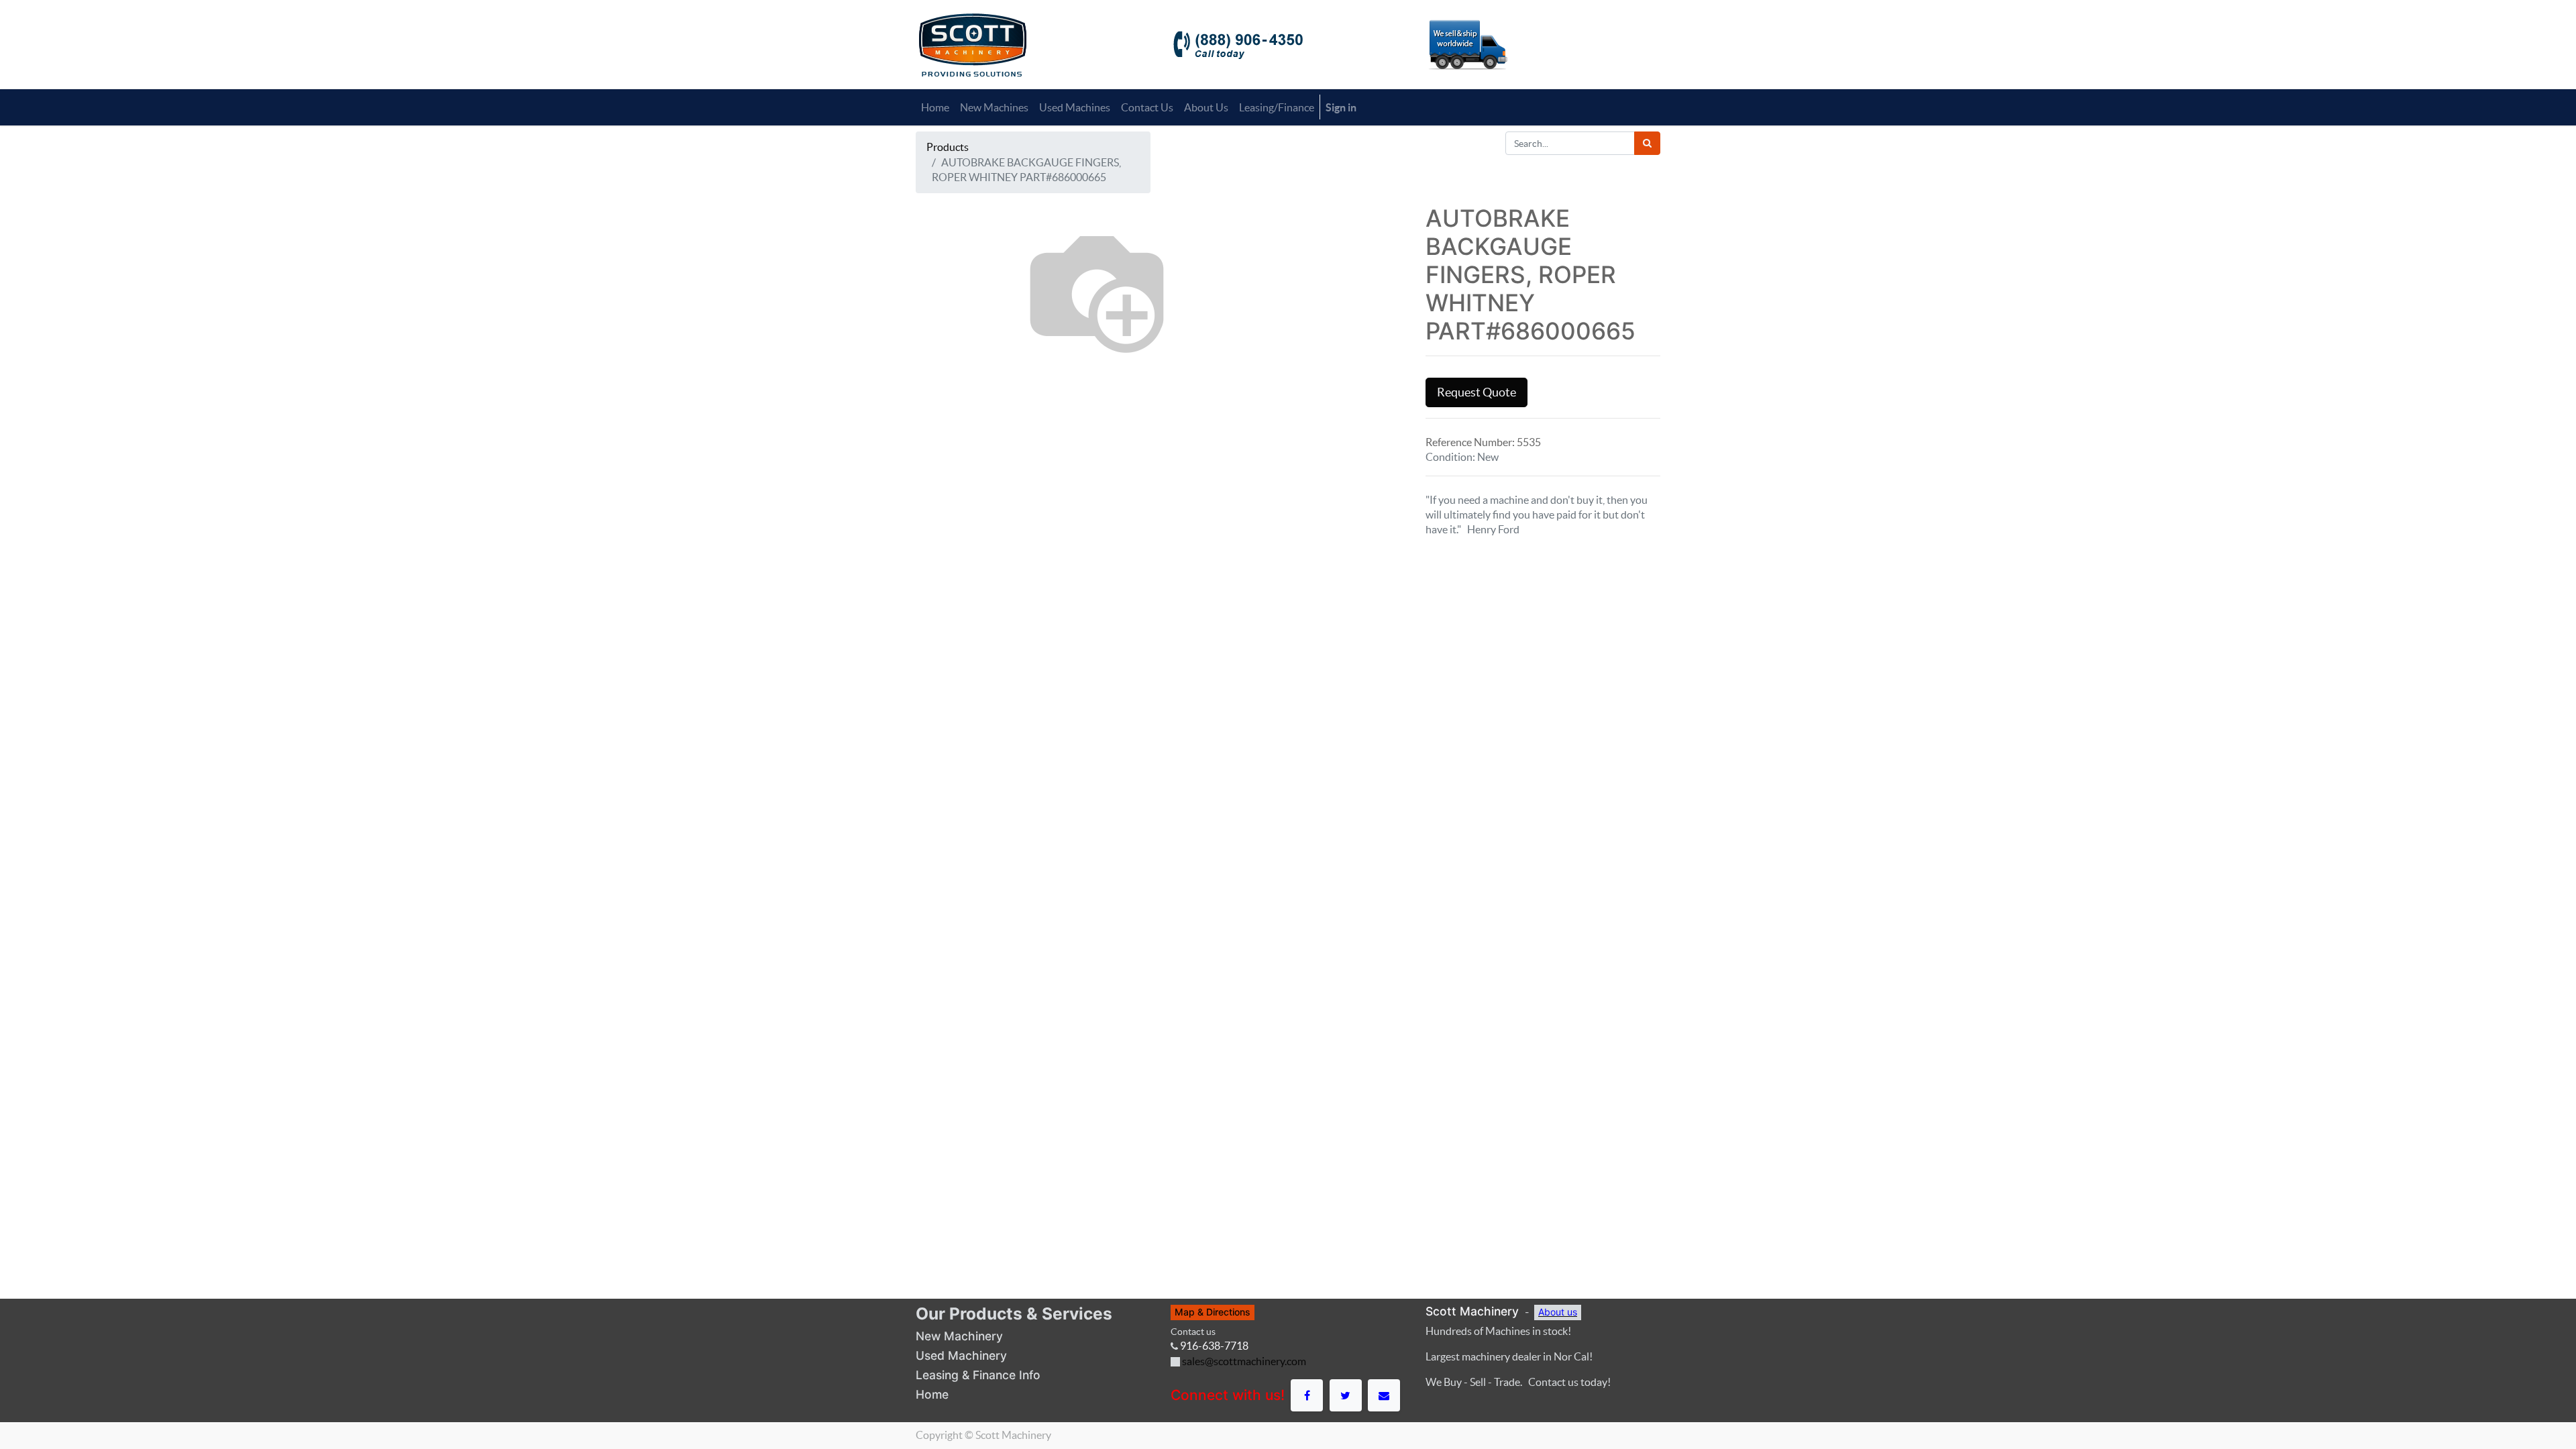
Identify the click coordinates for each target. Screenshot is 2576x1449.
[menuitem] (935, 107)
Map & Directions (1213, 1312)
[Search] (1647, 143)
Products (948, 147)
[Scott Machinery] (972, 44)
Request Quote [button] (1477, 392)
